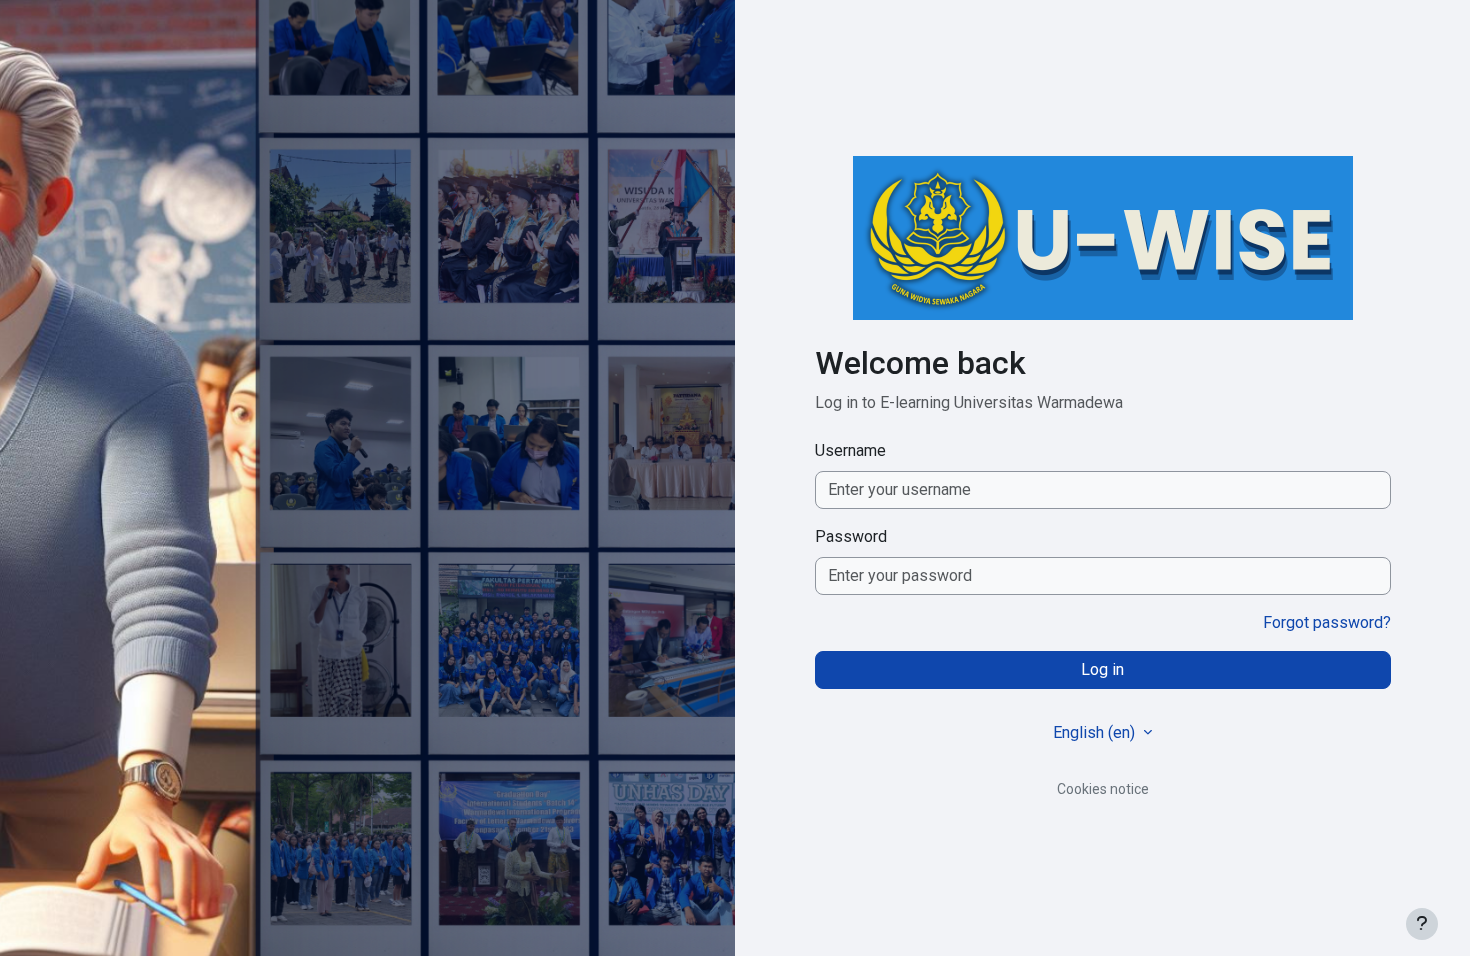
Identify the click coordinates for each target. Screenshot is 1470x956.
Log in (1102, 669)
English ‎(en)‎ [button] (1096, 732)
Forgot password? (1327, 622)
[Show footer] (1422, 924)
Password (851, 536)
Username (850, 450)
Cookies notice (1103, 789)
